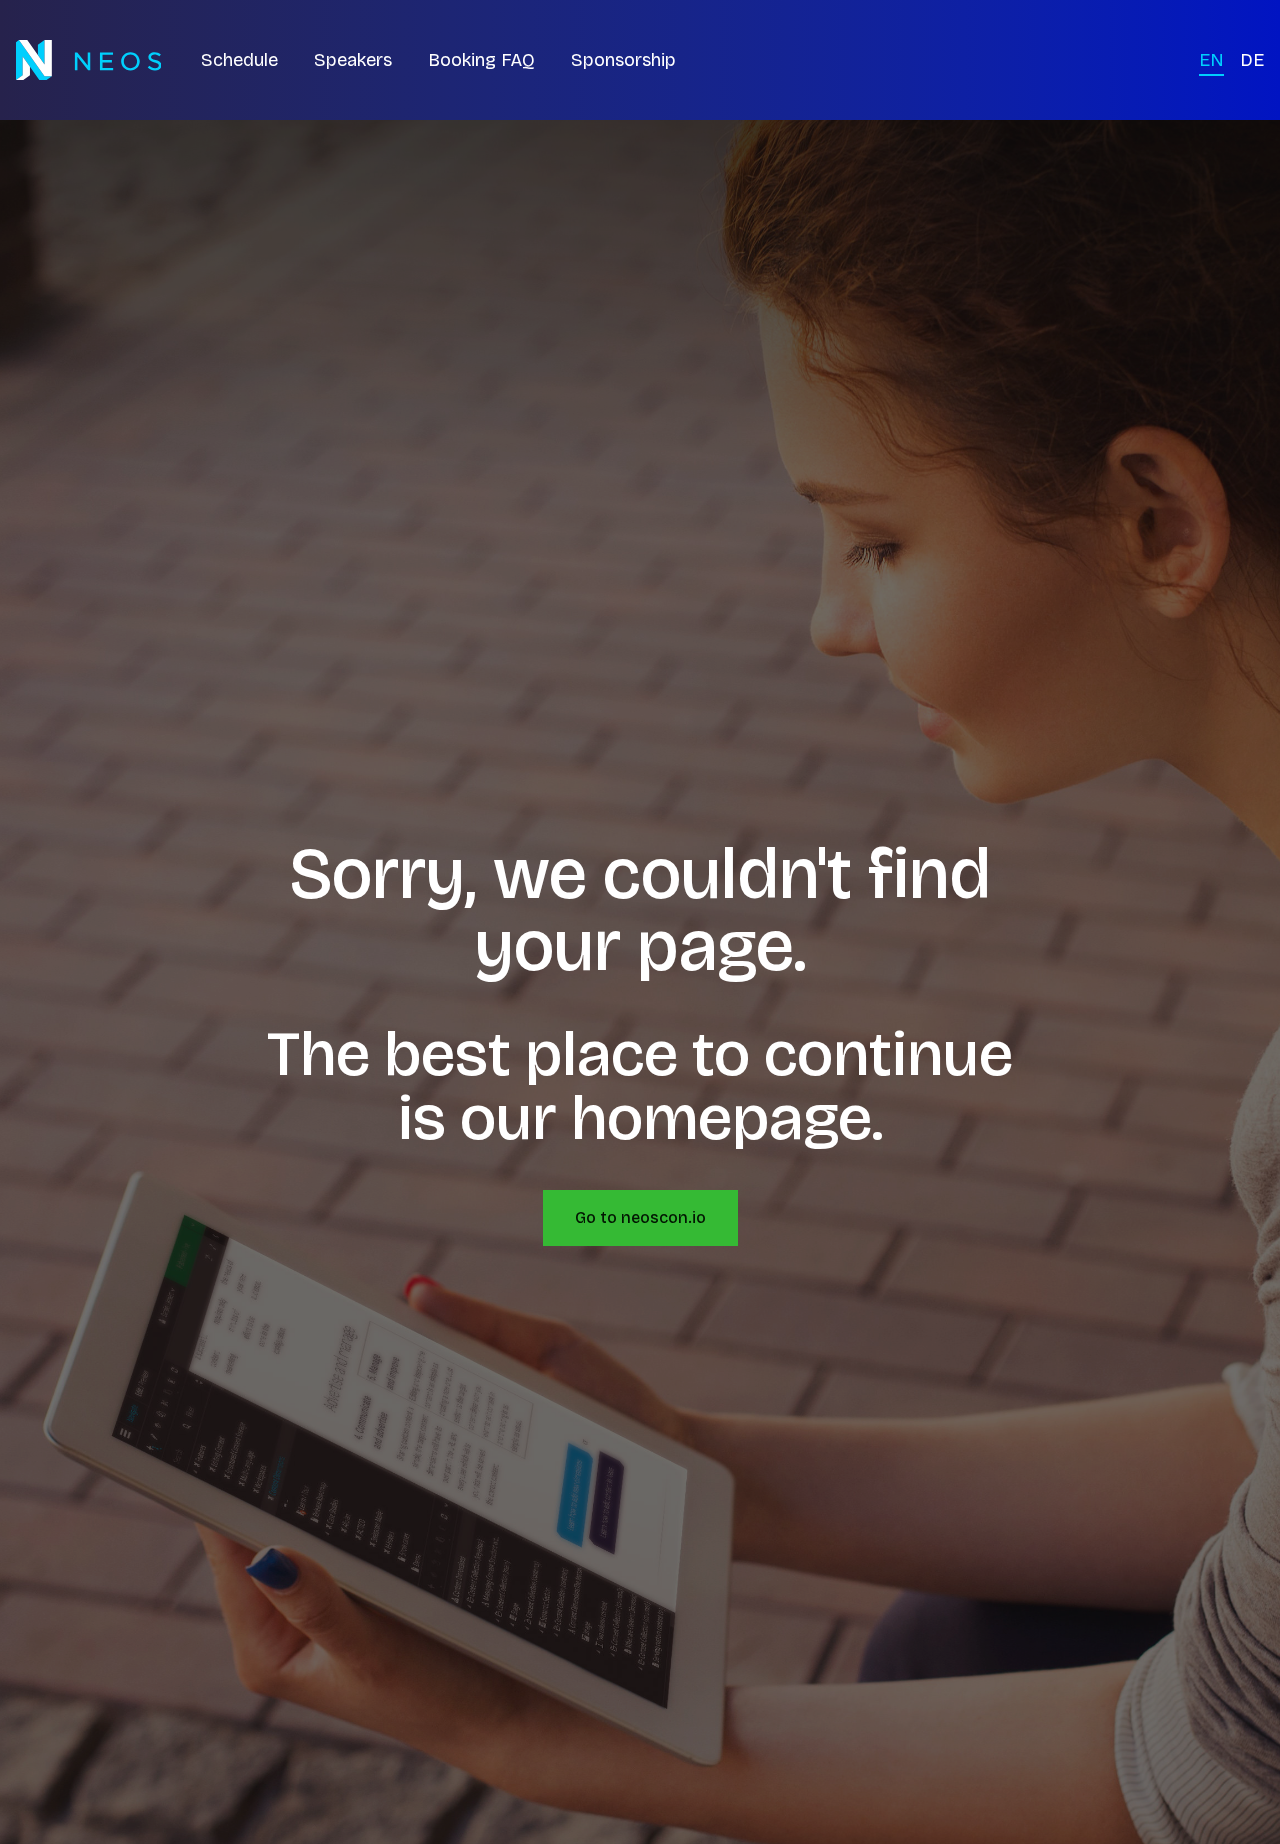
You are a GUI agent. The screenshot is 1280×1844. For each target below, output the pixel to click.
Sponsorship (623, 60)
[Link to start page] (88, 60)
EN (1211, 60)
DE (1252, 60)
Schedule (239, 60)
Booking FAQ (481, 60)
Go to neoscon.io (640, 1217)
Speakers (353, 60)
